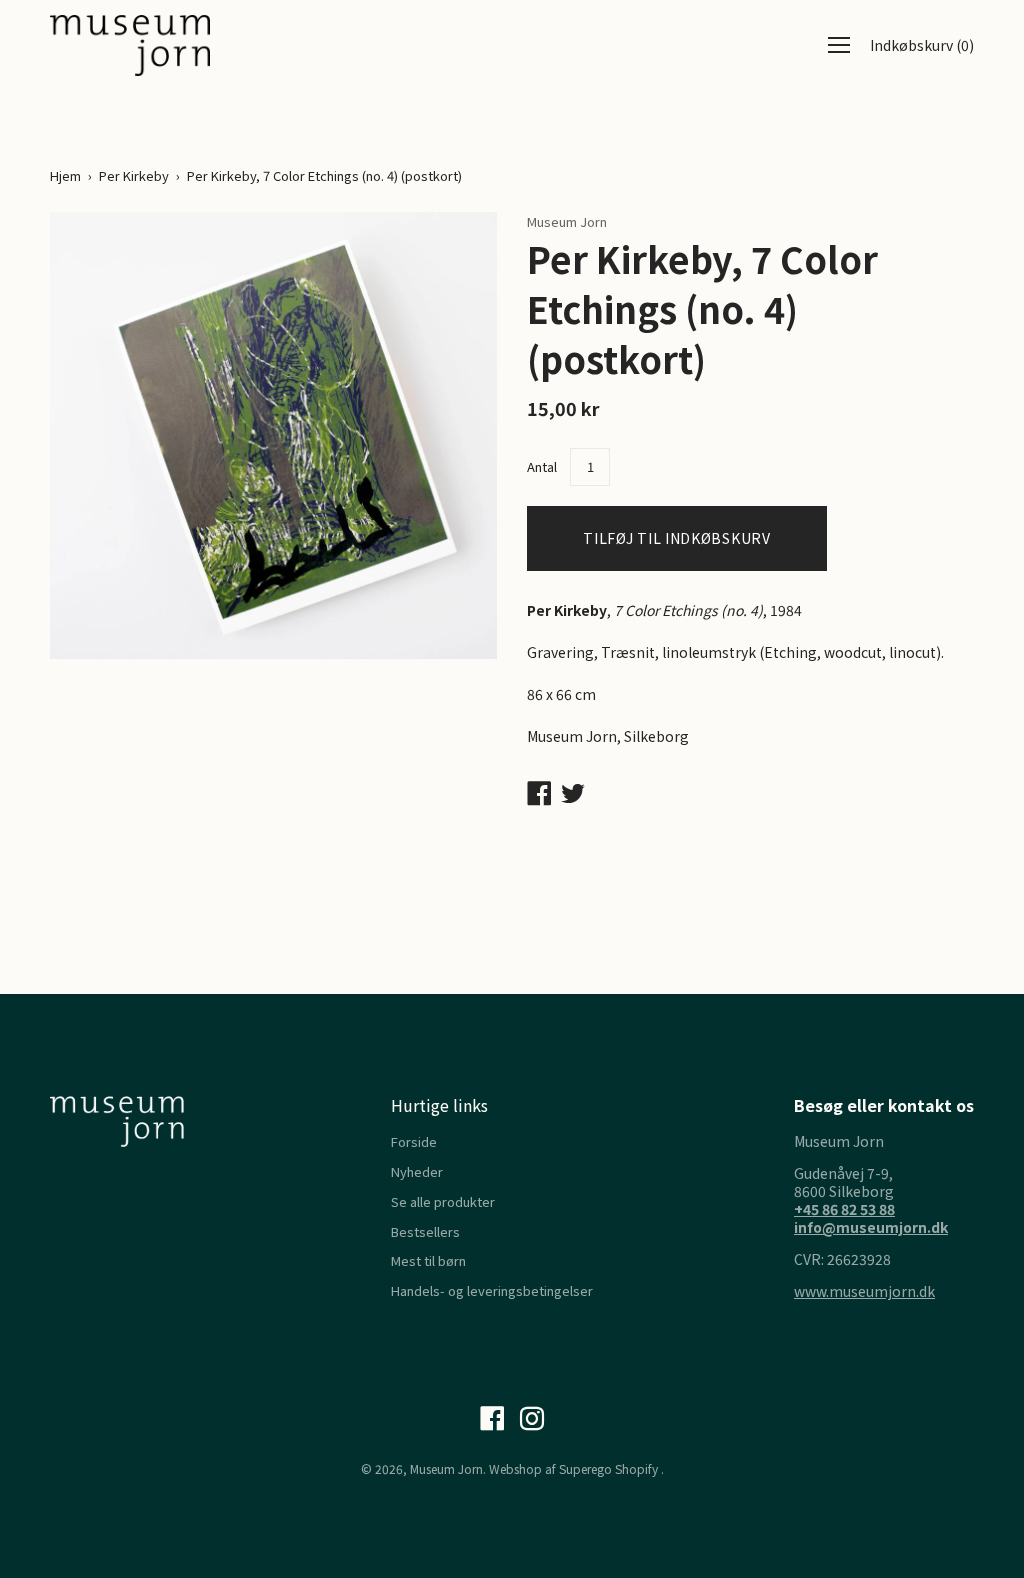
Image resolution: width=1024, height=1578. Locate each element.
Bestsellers (425, 1231)
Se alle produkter (443, 1201)
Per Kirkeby (134, 175)
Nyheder (417, 1171)
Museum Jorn (446, 1468)
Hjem (65, 175)
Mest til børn (428, 1260)
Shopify (636, 1468)
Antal (542, 466)
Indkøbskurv (922, 45)
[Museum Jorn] (130, 45)
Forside (414, 1141)
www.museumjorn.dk (864, 1291)
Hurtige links (439, 1105)
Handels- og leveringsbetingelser (492, 1290)
